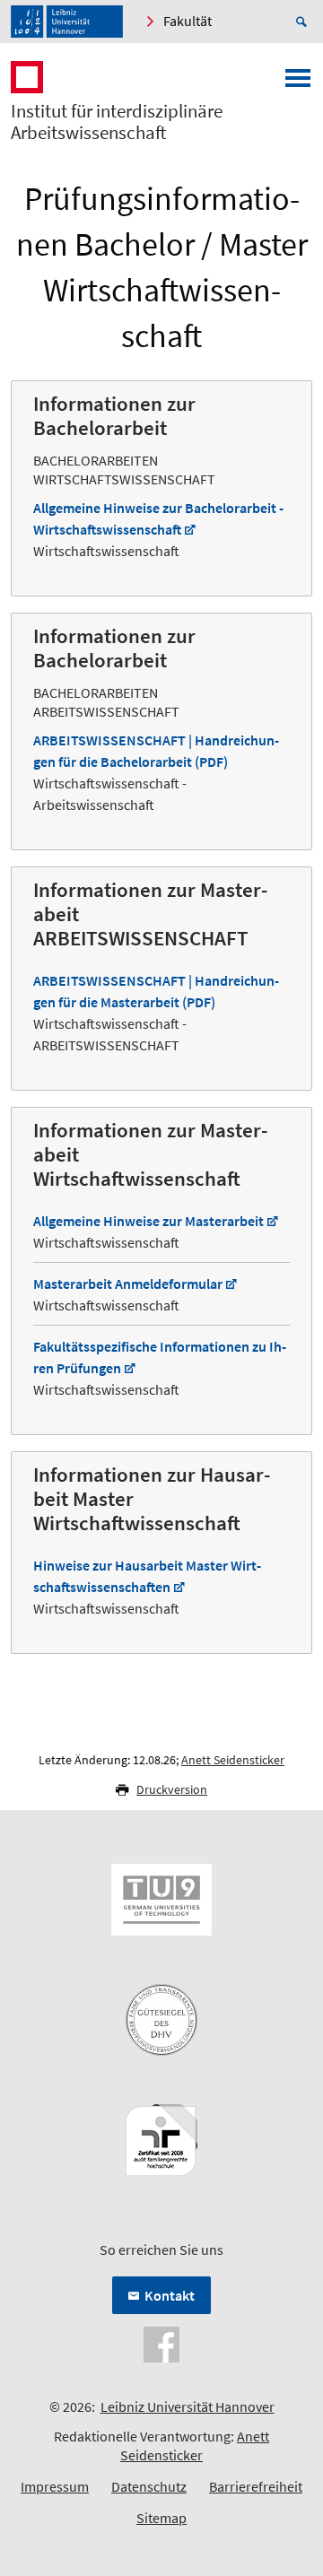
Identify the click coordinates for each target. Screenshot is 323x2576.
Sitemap (161, 2518)
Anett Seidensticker (233, 1760)
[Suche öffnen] (304, 22)
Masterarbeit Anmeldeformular (128, 1284)
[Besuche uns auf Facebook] (161, 2343)
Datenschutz (149, 2486)
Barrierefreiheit (256, 2486)
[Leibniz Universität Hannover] (67, 22)
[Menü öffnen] (298, 83)
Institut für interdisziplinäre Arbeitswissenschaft (117, 122)
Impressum (55, 2486)
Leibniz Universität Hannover (188, 2406)
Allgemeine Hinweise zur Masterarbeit (148, 1221)
